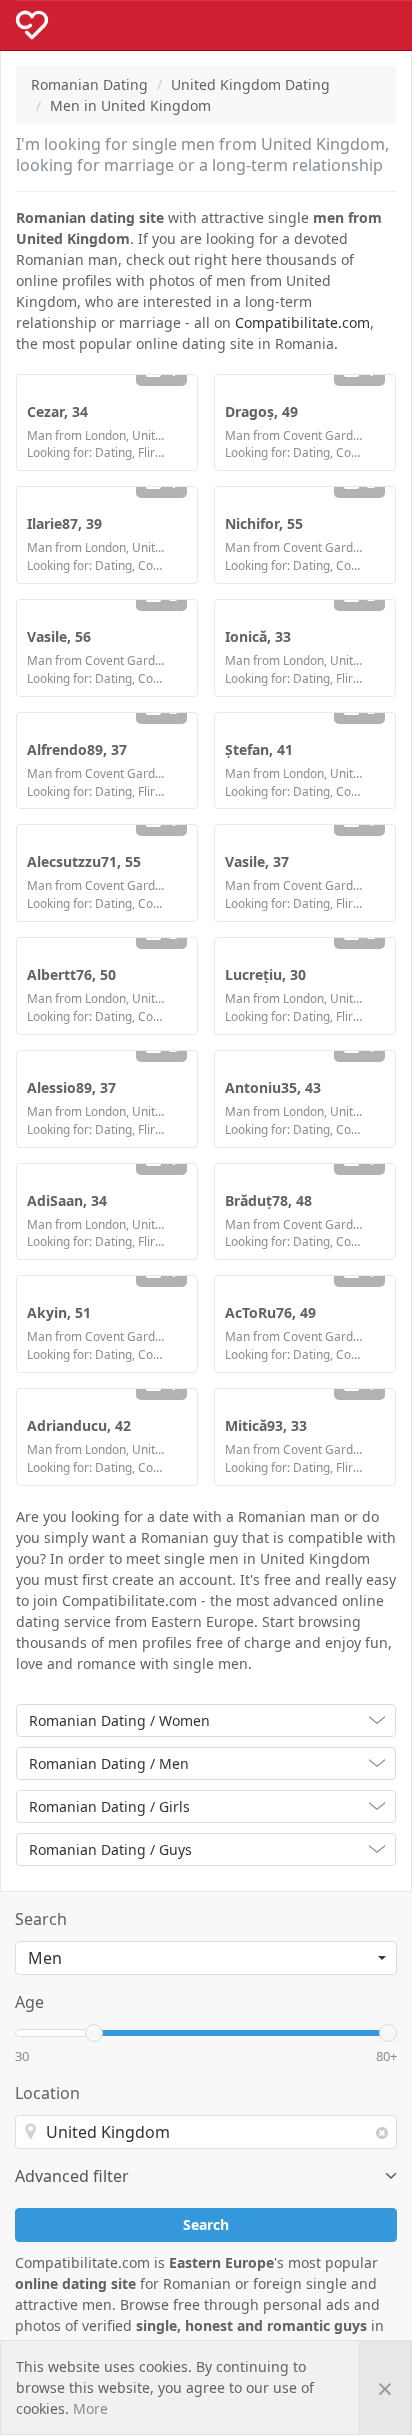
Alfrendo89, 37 (77, 749)
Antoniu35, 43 (273, 1087)
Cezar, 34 (57, 411)
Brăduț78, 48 (268, 1200)
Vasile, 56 (59, 636)
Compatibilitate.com (302, 322)
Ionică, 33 (258, 636)
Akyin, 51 (59, 1312)
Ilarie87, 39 (64, 523)
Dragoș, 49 (261, 411)
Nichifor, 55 (264, 523)
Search (41, 1919)
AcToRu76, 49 (270, 1312)
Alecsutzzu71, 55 (84, 861)
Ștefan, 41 (259, 749)
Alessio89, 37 (71, 1087)
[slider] (94, 2033)
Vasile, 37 (257, 861)
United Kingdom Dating (250, 84)
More (90, 2408)
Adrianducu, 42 (79, 1425)
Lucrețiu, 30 (265, 974)
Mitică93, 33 (266, 1425)
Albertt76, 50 (71, 974)
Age (29, 2002)
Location (47, 2093)
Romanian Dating (89, 84)
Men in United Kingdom (130, 105)
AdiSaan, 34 (67, 1200)
